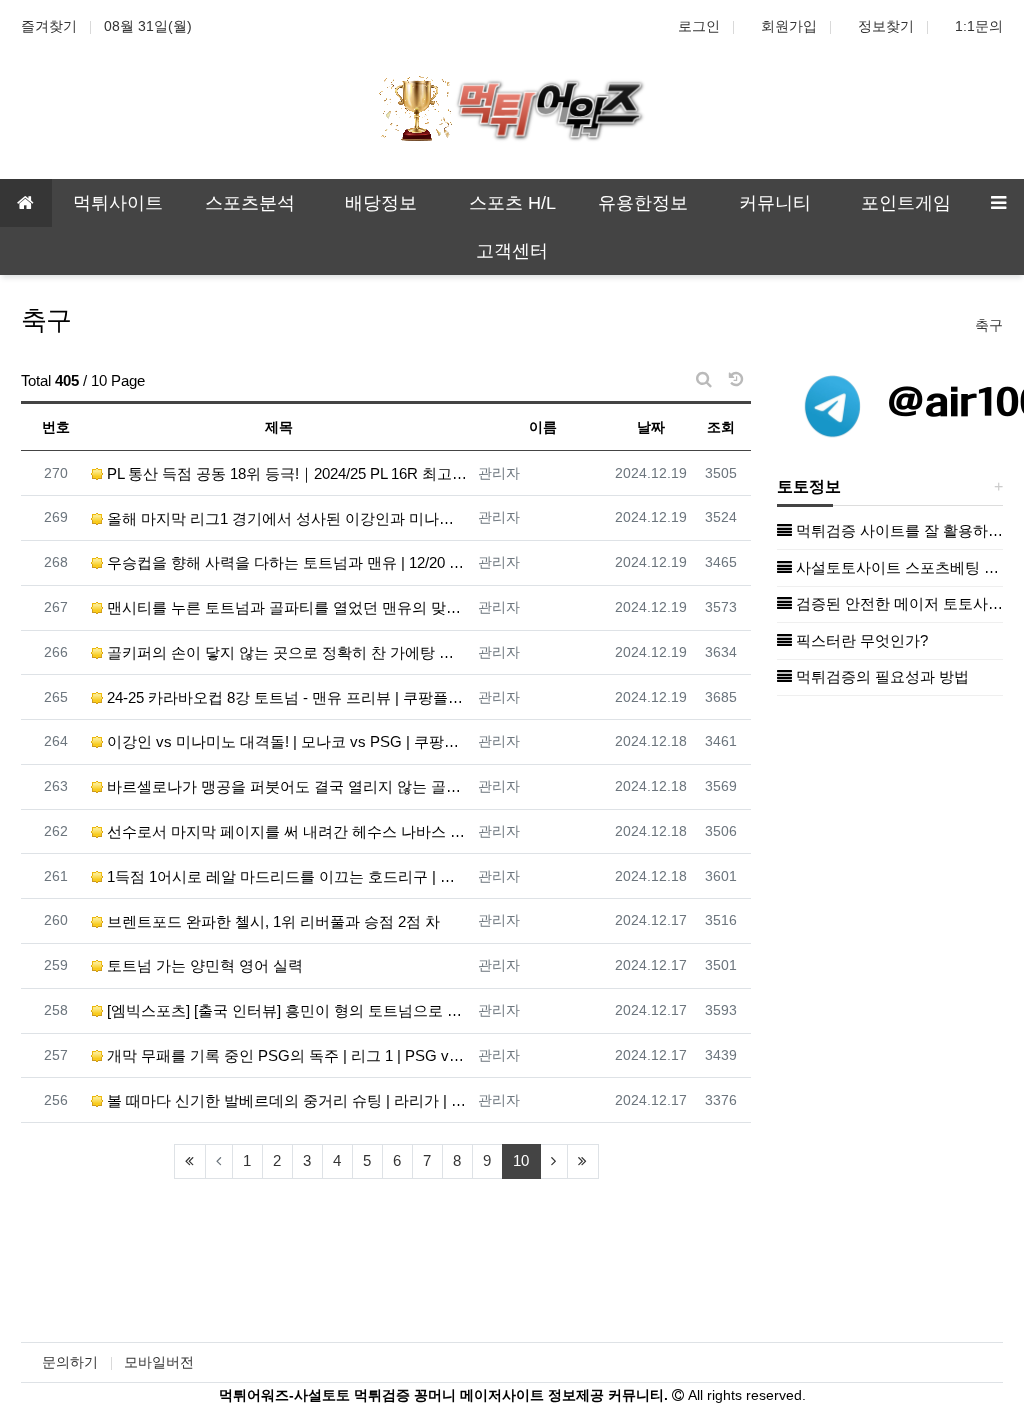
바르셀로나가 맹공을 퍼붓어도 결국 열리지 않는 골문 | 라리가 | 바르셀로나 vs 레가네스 (285, 786)
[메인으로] (26, 203)
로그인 (699, 26)
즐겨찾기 (49, 26)
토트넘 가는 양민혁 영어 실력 (203, 965)
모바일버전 (159, 1362)
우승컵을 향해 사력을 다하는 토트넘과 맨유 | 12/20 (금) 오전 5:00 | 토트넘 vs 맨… (285, 562)
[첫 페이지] (190, 1161)
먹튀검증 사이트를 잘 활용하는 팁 (897, 530)
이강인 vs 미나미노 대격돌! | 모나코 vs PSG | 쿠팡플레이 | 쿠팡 (285, 741)
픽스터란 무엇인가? (860, 640)
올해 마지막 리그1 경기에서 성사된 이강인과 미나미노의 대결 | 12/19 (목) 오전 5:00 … (285, 518)
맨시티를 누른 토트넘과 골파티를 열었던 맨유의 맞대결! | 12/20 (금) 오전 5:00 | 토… (285, 607)
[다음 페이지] (554, 1161)
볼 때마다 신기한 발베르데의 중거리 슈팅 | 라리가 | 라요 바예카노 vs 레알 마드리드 (285, 1100)
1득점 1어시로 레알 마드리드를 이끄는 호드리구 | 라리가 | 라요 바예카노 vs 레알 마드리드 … (285, 876)
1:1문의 (979, 26)
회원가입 (789, 26)
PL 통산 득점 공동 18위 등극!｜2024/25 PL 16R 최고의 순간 (285, 473)
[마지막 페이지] (583, 1161)
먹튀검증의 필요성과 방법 (880, 676)
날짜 (651, 427)
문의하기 (70, 1362)
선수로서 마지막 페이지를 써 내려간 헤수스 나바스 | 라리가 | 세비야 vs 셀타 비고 (285, 831)
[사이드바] (998, 203)
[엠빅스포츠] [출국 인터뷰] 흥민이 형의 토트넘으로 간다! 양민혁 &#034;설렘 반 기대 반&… (285, 1010)
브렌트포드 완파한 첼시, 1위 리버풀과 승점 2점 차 (271, 921)
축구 (989, 325)
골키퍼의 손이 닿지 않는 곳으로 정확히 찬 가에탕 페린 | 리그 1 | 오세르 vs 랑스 (285, 652)
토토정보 (809, 486)
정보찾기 (886, 26)
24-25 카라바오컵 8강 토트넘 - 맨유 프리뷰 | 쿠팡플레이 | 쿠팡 (285, 697)
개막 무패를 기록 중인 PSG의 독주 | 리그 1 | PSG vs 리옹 (285, 1055)
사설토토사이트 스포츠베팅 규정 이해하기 (897, 567)
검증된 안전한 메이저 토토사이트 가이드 (897, 603)
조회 (721, 427)
